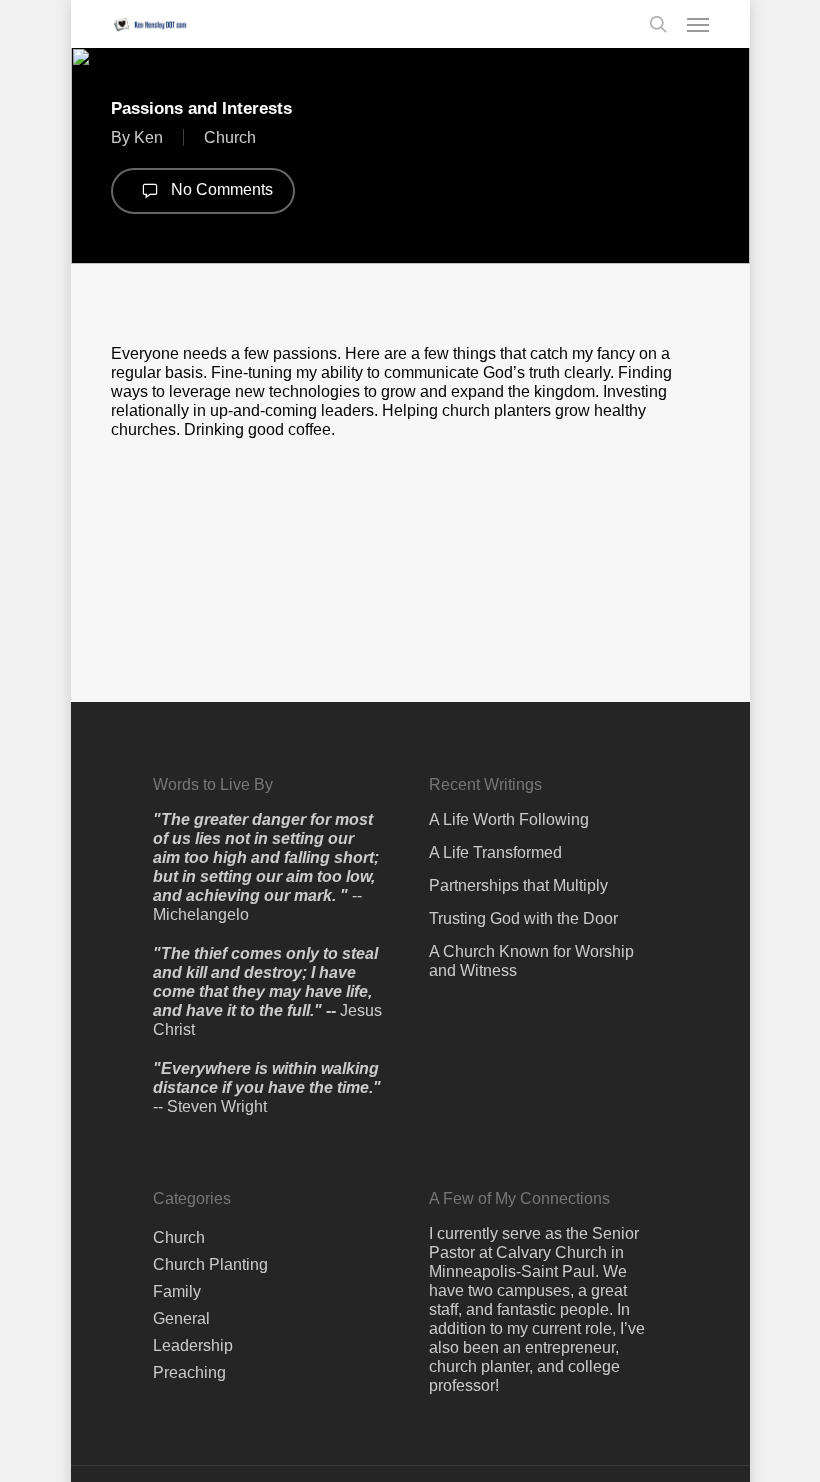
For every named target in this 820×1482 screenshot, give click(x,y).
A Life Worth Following (509, 819)
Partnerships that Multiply (518, 885)
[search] (658, 24)
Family (177, 1291)
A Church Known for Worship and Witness (531, 961)
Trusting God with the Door (523, 918)
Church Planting (210, 1264)
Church (230, 137)
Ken (148, 137)
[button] (698, 24)
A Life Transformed (495, 852)
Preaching (189, 1372)
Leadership (193, 1345)
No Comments (220, 189)
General (181, 1318)
